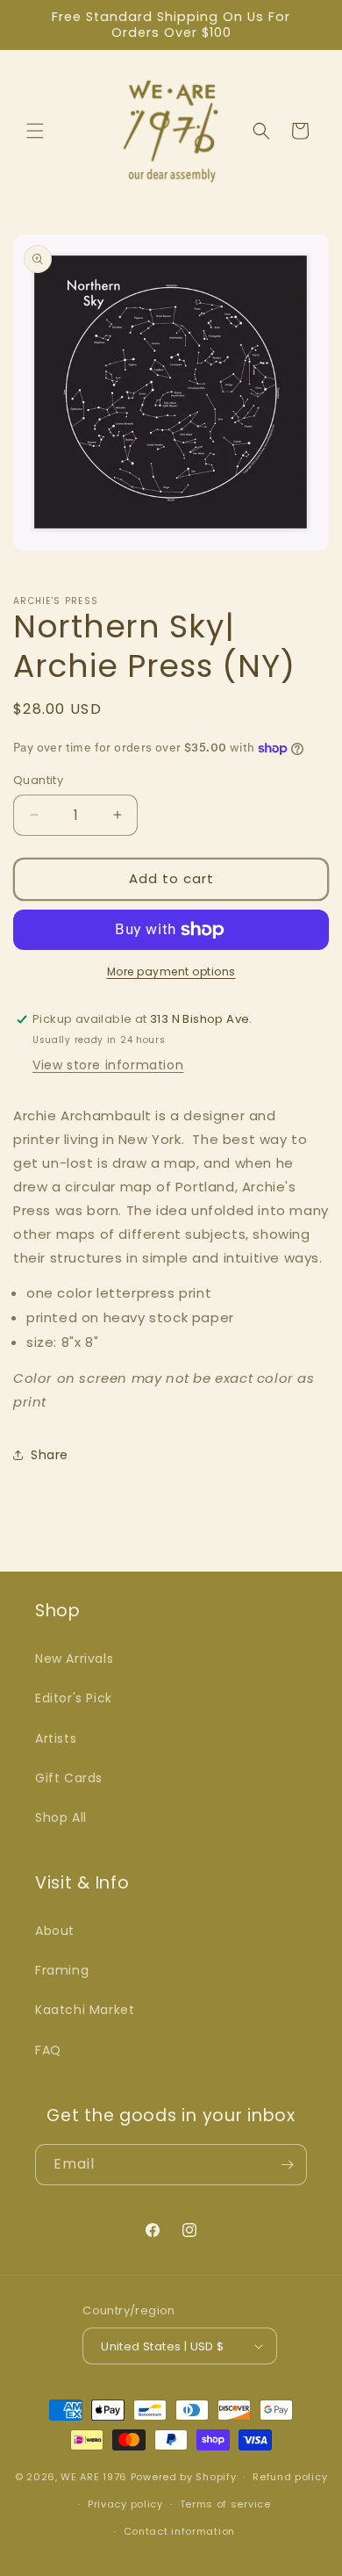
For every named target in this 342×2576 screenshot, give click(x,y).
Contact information (179, 2531)
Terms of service (225, 2504)
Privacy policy (125, 2504)
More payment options (171, 971)
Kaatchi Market (85, 2010)
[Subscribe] (287, 2165)
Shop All (61, 1817)
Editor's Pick (74, 1698)
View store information (108, 1065)
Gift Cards (69, 1778)
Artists (56, 1738)
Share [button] (50, 1455)
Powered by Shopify (184, 2477)
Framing (62, 1970)
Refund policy (290, 2477)
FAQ (48, 2050)
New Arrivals (74, 1659)
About (55, 1931)
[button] (35, 131)
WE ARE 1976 (94, 2477)
